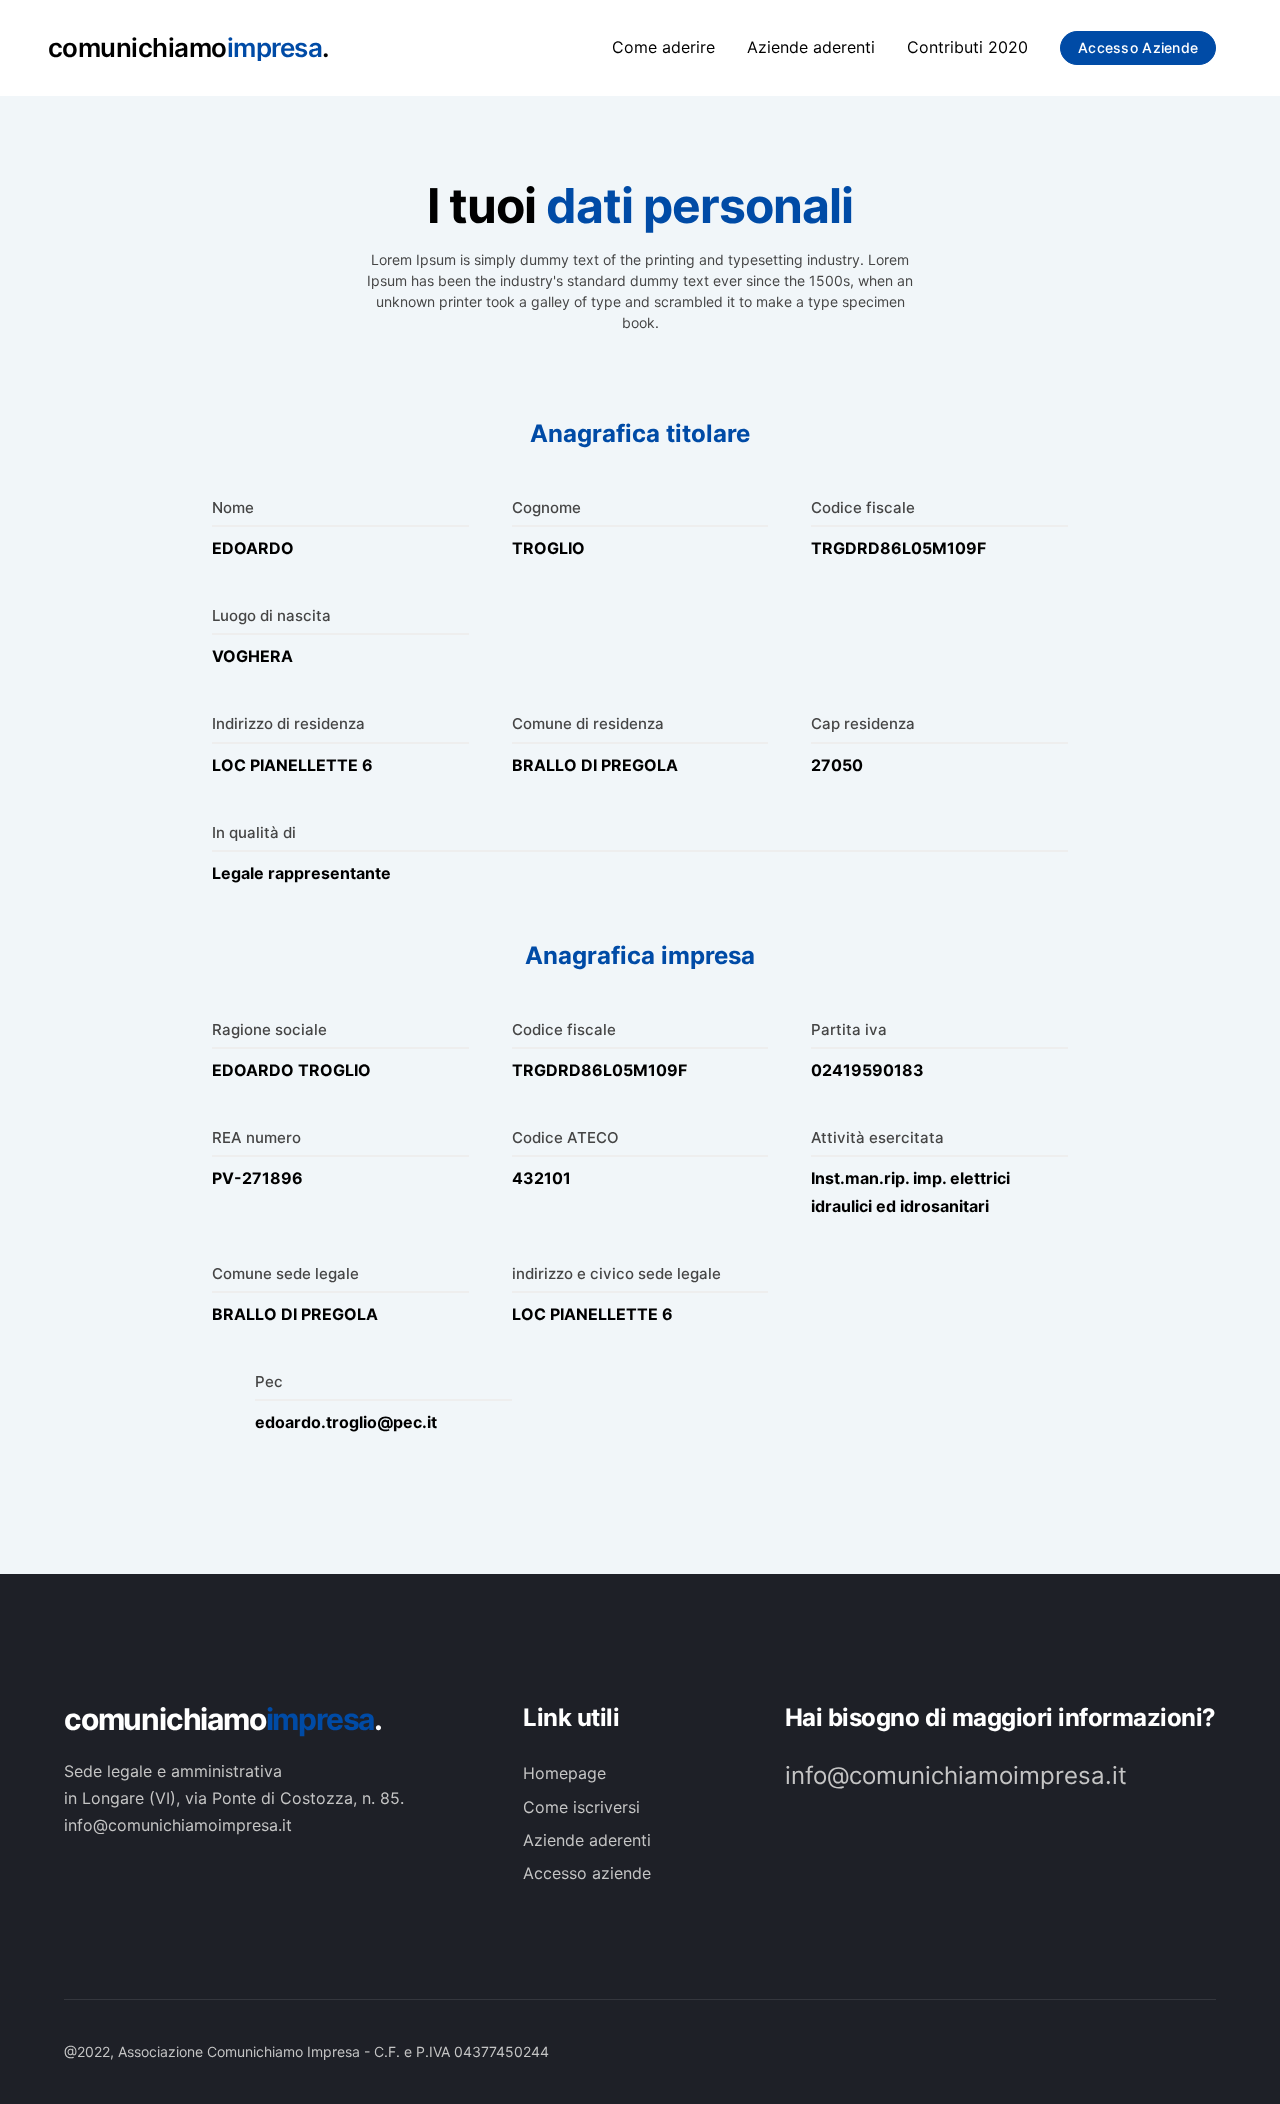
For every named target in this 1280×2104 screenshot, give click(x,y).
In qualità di (254, 832)
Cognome (546, 507)
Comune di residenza (588, 723)
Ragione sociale (269, 1029)
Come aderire (663, 47)
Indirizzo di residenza (288, 723)
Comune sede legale (285, 1273)
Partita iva (849, 1029)
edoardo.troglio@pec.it (346, 1422)
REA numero (256, 1137)
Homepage (564, 1773)
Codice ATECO (565, 1137)
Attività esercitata (877, 1137)
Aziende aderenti (811, 47)
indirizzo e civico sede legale (616, 1273)
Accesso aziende (1138, 47)
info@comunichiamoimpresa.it (956, 1775)
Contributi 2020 (967, 47)
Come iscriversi (581, 1807)
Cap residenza (863, 723)
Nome (233, 507)
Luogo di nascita (271, 615)
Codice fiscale (863, 507)
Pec (269, 1381)
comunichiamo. (223, 1719)
